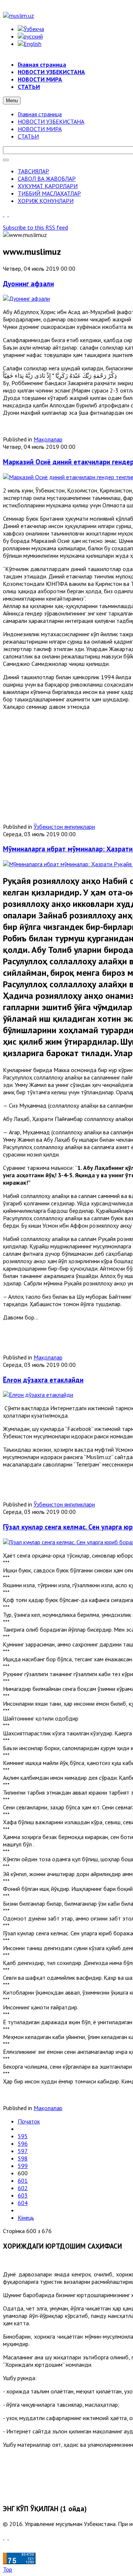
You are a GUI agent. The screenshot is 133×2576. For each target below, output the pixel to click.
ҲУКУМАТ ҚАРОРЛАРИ (48, 186)
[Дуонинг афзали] (26, 298)
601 (23, 2180)
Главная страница (40, 114)
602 (23, 2188)
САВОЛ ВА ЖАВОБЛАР (47, 178)
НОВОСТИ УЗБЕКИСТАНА (51, 121)
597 (23, 2151)
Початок (29, 2121)
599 (23, 2166)
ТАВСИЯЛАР (33, 171)
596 (23, 2143)
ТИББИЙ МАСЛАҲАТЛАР (49, 193)
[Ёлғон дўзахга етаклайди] (38, 1395)
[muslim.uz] (18, 16)
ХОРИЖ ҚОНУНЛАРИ (46, 201)
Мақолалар (48, 439)
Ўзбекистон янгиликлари (64, 827)
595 (23, 2136)
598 (23, 2158)
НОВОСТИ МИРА (40, 129)
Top (8, 2569)
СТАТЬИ (28, 136)
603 (23, 2195)
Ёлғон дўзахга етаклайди (43, 1380)
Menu (12, 101)
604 (23, 2203)
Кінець (26, 2218)
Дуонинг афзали (28, 284)
